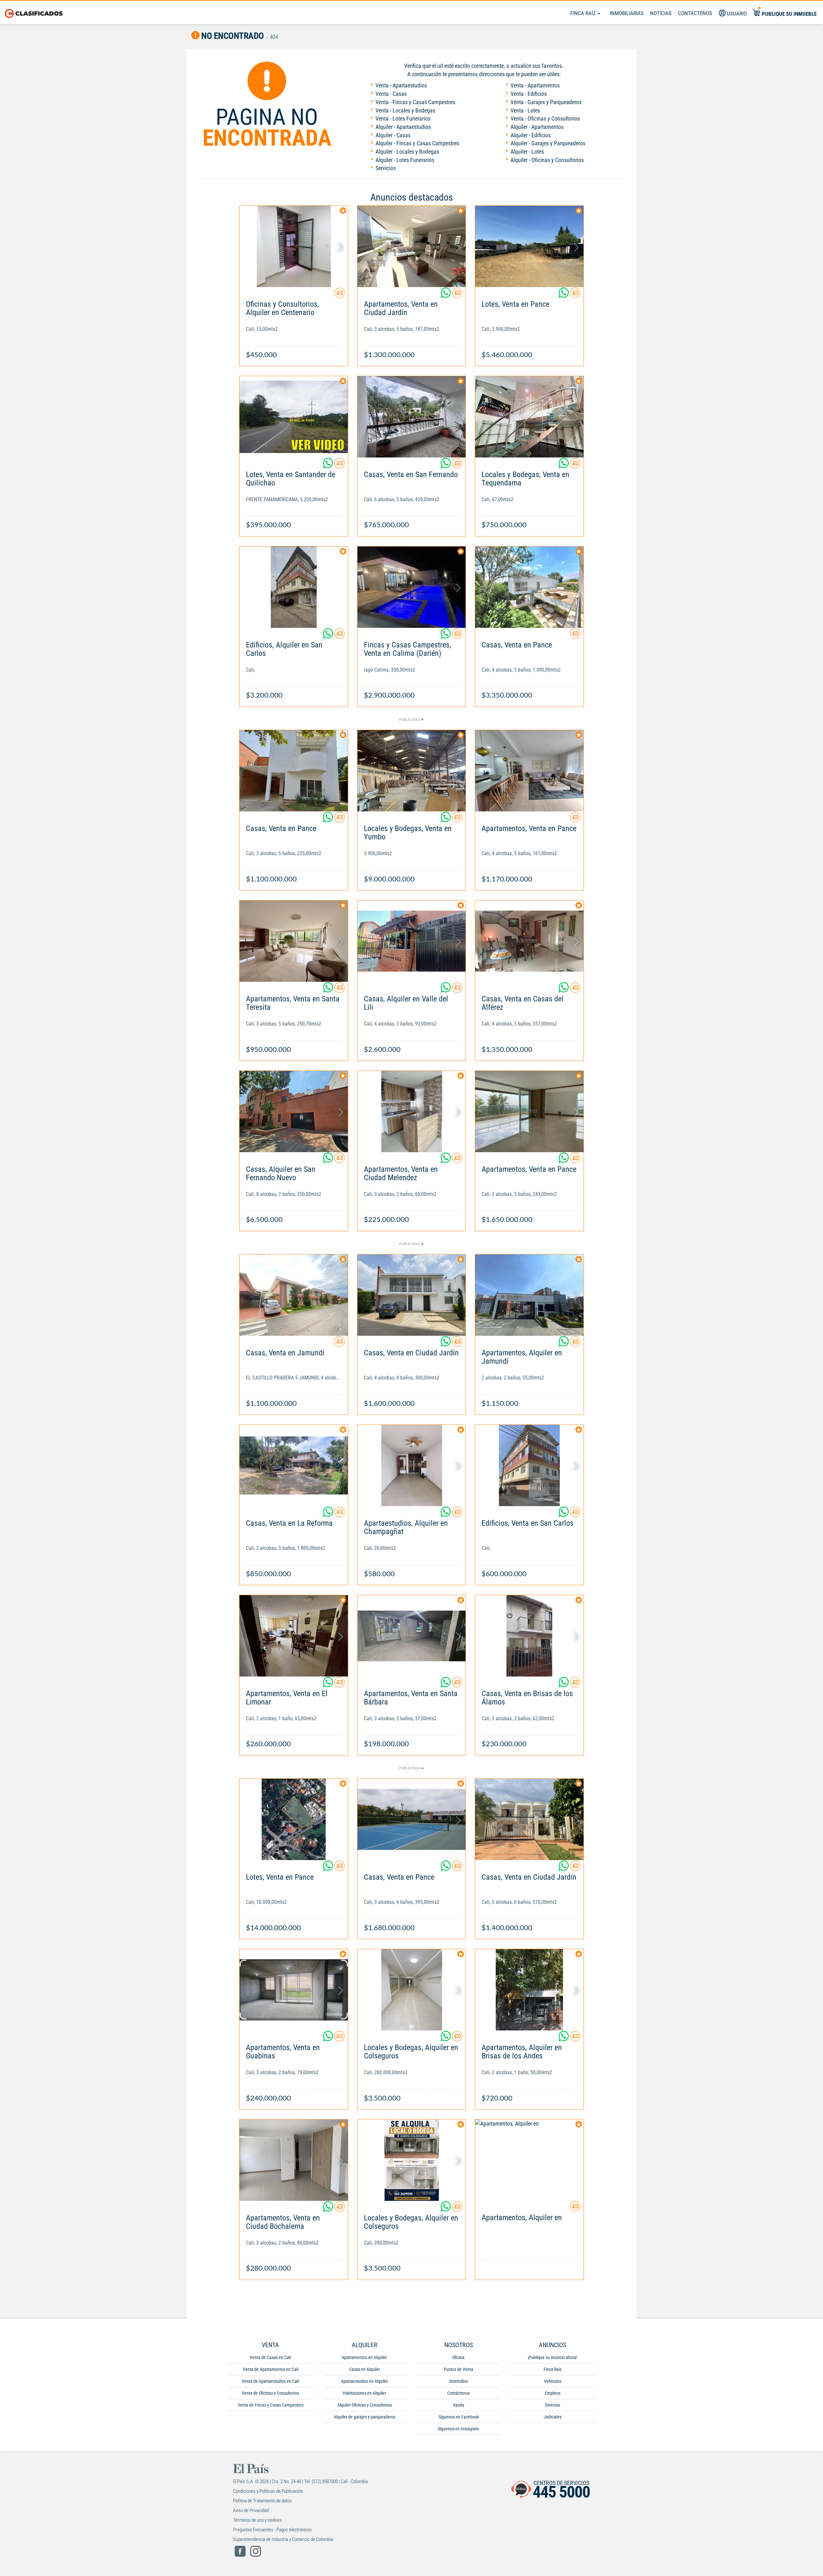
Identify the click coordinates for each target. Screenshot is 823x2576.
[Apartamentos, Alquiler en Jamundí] (529, 1295)
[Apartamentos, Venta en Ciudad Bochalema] (294, 2160)
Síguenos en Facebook (459, 2417)
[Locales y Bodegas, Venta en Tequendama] (529, 417)
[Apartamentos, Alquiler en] (529, 2160)
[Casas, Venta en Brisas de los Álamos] (529, 1636)
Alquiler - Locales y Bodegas (407, 152)
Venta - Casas (391, 94)
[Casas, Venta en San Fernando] (412, 417)
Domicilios (459, 2381)
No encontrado (232, 36)
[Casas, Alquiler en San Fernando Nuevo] (294, 1112)
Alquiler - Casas (393, 135)
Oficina (458, 2357)
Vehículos (553, 2381)
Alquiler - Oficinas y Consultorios (547, 160)
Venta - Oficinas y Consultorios (545, 118)
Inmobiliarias (627, 13)
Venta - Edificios (529, 94)
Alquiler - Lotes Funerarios (405, 160)
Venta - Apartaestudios (401, 85)
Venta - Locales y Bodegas (405, 110)
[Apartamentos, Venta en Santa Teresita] (294, 941)
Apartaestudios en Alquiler (365, 2381)
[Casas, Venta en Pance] (529, 587)
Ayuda (459, 2405)
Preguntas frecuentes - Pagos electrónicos (272, 2530)
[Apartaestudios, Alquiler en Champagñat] (412, 1465)
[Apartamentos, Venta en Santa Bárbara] (412, 1636)
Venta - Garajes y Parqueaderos (546, 102)
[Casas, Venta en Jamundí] (294, 1295)
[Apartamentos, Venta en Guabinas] (294, 1990)
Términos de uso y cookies (258, 2520)
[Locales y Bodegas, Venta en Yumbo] (412, 771)
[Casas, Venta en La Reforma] (294, 1465)
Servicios (386, 168)
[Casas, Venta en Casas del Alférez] (529, 941)
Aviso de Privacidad (251, 2510)
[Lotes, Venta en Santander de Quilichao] (294, 417)
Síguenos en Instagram (458, 2429)
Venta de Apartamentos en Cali (271, 2369)
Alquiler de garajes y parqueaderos (365, 2417)
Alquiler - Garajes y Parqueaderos (548, 143)
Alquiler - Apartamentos (537, 127)
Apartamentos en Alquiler (364, 2357)
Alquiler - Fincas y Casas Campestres (417, 143)
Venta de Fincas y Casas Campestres (271, 2405)
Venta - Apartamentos (535, 85)
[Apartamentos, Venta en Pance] (529, 771)
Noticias (661, 13)
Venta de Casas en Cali (270, 2357)
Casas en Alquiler (365, 2369)
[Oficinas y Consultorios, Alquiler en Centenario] (294, 246)
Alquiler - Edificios (531, 135)
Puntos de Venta (458, 2369)
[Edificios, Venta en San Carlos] (529, 1465)
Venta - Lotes (525, 110)
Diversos (552, 2405)
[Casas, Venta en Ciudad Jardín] (412, 1295)
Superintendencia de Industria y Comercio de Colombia (283, 2539)
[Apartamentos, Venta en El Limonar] (294, 1636)
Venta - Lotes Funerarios (403, 118)
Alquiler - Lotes (527, 152)
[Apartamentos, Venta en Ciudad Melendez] (412, 1112)
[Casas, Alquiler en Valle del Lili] (412, 941)
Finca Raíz (584, 13)
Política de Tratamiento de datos (262, 2501)
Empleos (553, 2393)
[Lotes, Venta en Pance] (529, 246)
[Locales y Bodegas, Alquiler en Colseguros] (412, 1990)
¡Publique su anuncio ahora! (552, 2357)
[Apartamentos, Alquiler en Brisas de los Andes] (529, 1990)
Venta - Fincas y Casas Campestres (415, 102)
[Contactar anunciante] (339, 295)
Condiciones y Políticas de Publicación (268, 2491)
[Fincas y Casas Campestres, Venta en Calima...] (412, 587)
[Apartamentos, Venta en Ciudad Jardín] (412, 246)
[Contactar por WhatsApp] (446, 295)
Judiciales (553, 2417)
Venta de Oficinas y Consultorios (270, 2393)
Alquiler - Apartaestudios (403, 127)
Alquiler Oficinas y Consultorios (365, 2405)
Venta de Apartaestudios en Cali (270, 2381)
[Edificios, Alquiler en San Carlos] (294, 587)
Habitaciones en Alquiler (364, 2393)
